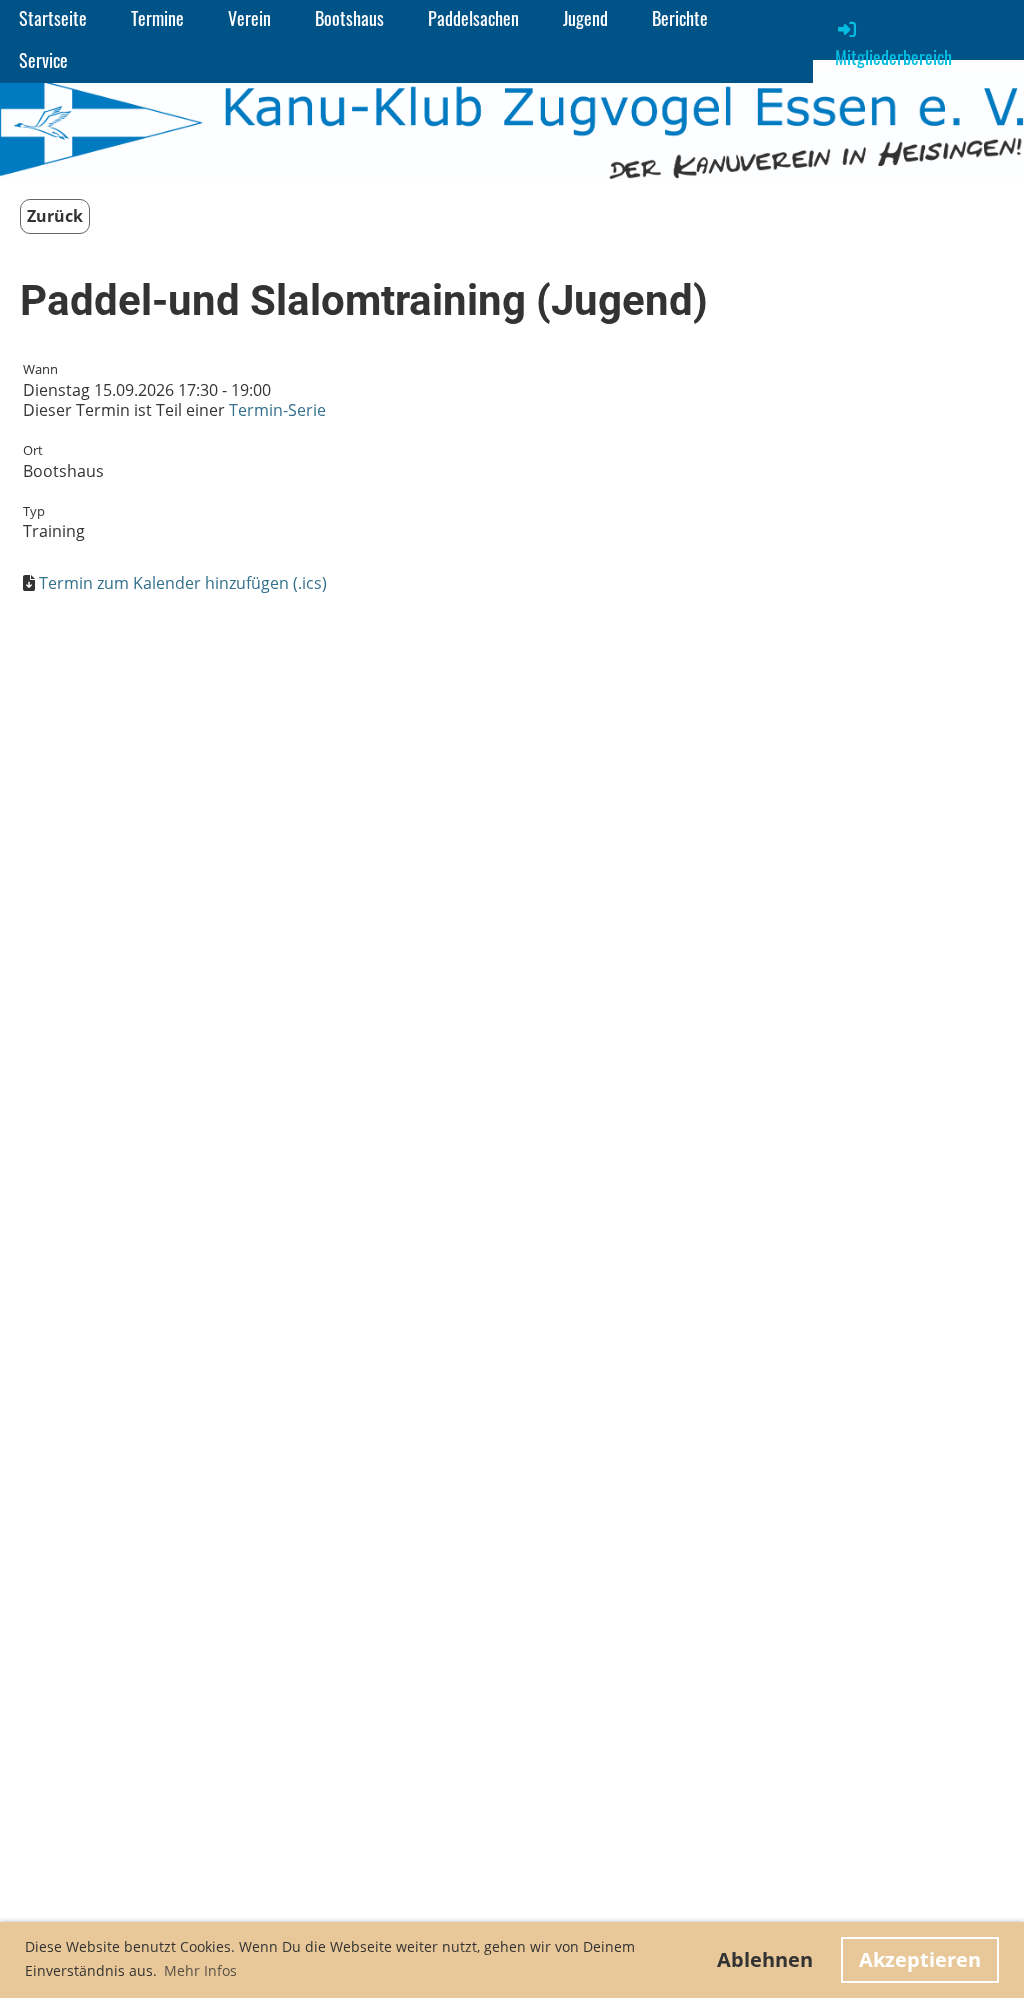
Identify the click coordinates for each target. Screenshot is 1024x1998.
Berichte (680, 18)
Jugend (585, 18)
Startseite (53, 18)
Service (43, 60)
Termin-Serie (277, 410)
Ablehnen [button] (765, 1959)
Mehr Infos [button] (200, 1970)
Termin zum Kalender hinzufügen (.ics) (183, 583)
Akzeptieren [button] (920, 1959)
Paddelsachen (473, 18)
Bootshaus (349, 18)
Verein (249, 18)
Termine (157, 18)
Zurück (55, 216)
